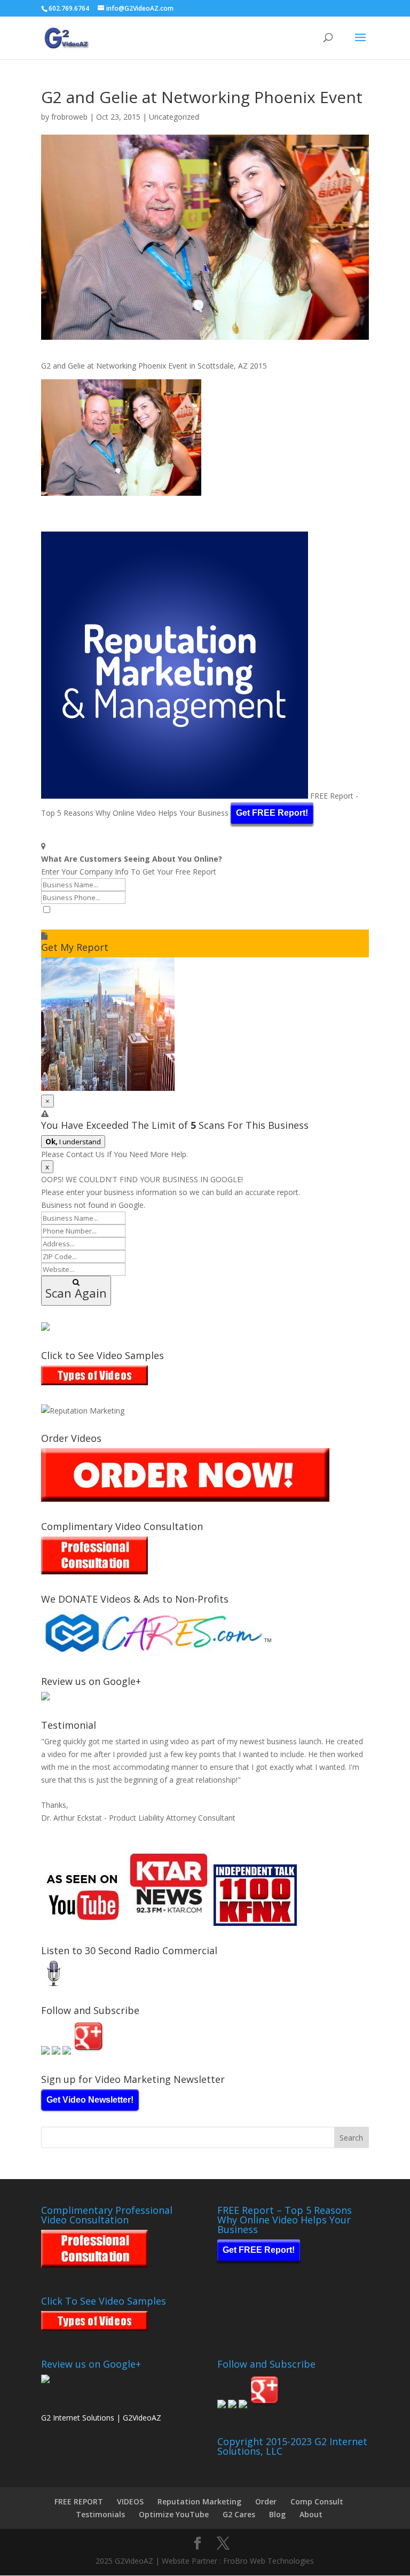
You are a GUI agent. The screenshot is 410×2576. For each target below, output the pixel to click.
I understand (73, 1142)
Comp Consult (317, 2501)
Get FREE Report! (272, 813)
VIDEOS (130, 2501)
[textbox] (205, 923)
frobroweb (69, 117)
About (311, 2514)
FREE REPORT (79, 2501)
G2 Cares (239, 2514)
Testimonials (100, 2514)
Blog (277, 2514)
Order (266, 2501)
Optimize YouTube (174, 2514)
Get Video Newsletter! (90, 2100)
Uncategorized (174, 117)
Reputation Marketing (199, 2501)
